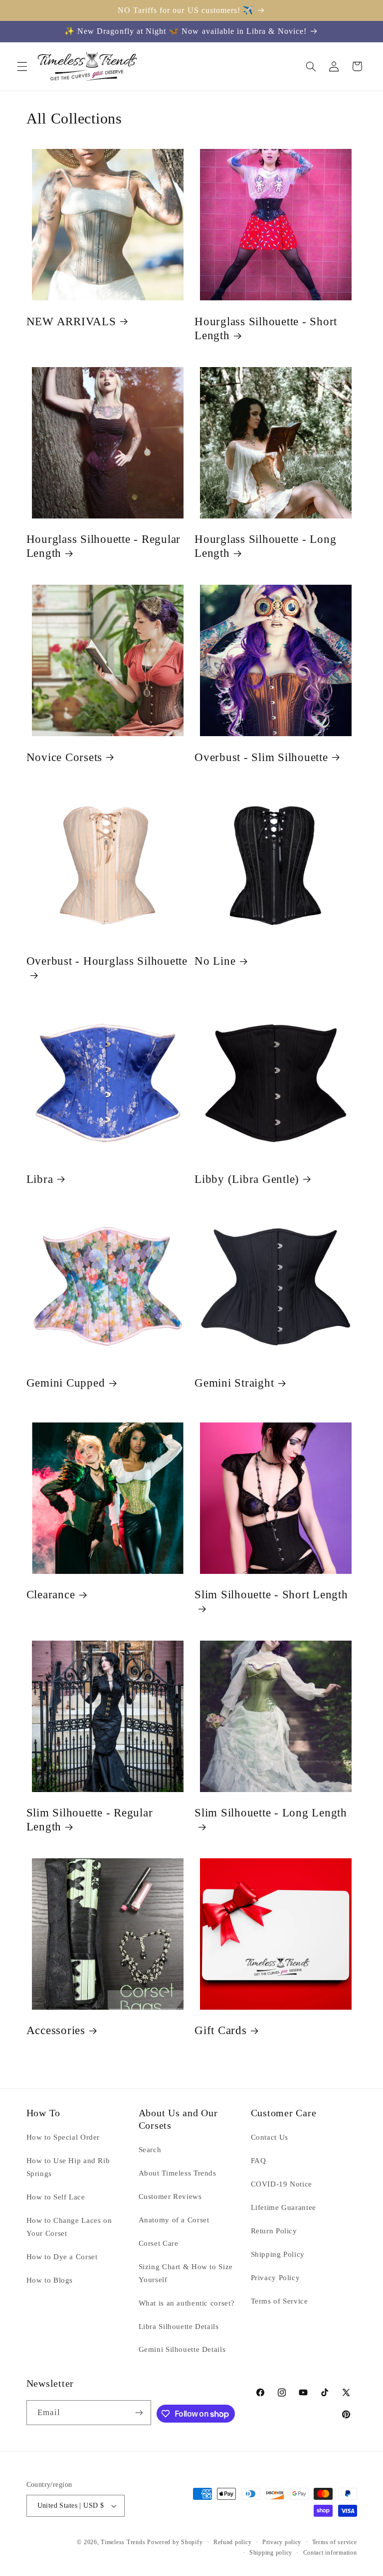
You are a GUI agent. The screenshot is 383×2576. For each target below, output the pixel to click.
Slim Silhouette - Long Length (271, 1813)
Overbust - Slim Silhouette (261, 757)
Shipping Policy (278, 2254)
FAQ (259, 2161)
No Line (215, 961)
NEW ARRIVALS (71, 322)
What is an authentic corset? (187, 2303)
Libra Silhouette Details (179, 2326)
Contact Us (270, 2137)
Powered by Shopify (175, 2542)
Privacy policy (282, 2542)
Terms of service (335, 2542)
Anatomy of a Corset (174, 2220)
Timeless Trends (123, 2542)
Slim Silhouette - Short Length (271, 1595)
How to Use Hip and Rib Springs (68, 2167)
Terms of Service (280, 2301)
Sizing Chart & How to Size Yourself (186, 2273)
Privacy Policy (276, 2278)
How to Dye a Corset (62, 2257)
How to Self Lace (56, 2197)
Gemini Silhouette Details (182, 2349)
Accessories (56, 2030)
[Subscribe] (139, 2412)
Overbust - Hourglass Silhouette (107, 961)
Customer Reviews (170, 2196)
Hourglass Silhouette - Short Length (266, 328)
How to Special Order (63, 2137)
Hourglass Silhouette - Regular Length (104, 546)
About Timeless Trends (178, 2173)
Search (150, 2150)
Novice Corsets (65, 757)
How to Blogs (50, 2280)
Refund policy (233, 2542)
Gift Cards (221, 2030)
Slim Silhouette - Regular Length (90, 1820)
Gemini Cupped (66, 1383)
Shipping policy (271, 2553)
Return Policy (274, 2231)
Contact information (330, 2553)
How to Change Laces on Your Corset (69, 2227)
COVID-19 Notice (282, 2184)
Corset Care (159, 2243)
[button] (22, 66)
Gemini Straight (234, 1383)
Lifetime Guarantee (284, 2207)
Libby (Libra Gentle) (247, 1179)
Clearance (51, 1595)
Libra (40, 1179)
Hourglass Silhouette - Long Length (265, 546)
